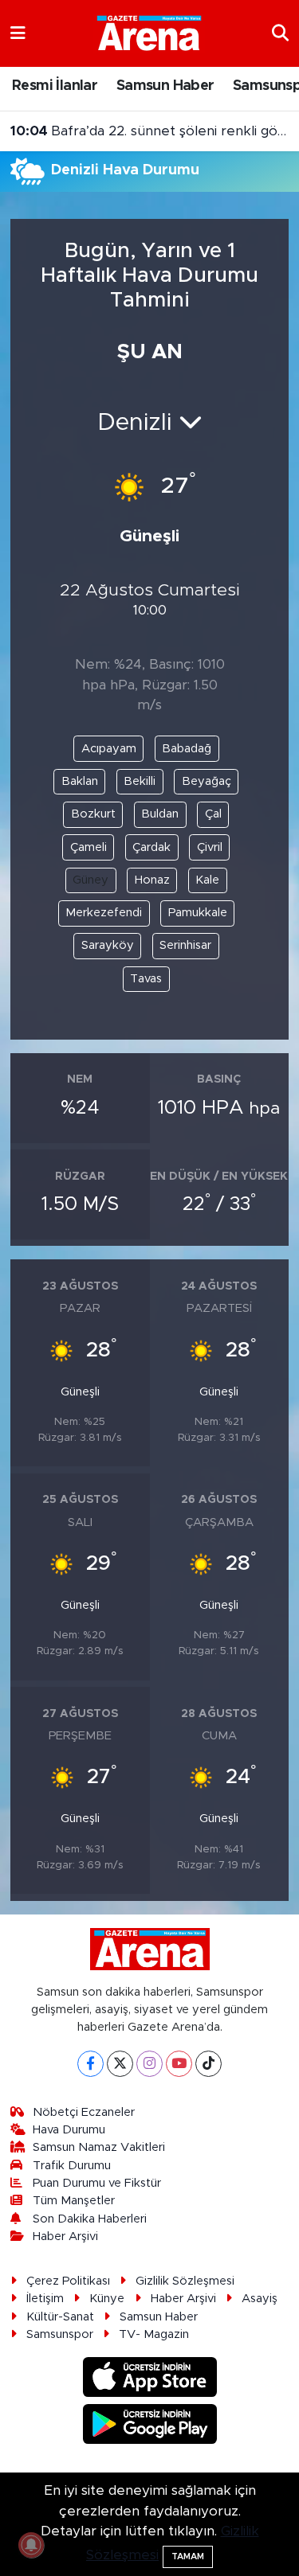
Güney (90, 880)
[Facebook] (90, 2064)
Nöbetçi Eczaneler (84, 2112)
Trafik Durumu (72, 2166)
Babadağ (187, 749)
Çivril (210, 847)
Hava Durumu (69, 2130)
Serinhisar (185, 945)
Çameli (89, 847)
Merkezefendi (104, 913)
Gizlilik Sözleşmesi (185, 2281)
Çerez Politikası (68, 2281)
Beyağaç (207, 781)
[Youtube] (179, 2064)
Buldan (160, 814)
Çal (213, 814)
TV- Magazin (154, 2334)
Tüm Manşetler (74, 2201)
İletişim (45, 2299)
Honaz (152, 880)
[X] (120, 2064)
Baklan (80, 781)
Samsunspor (60, 2334)
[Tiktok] (209, 2064)
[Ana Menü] (18, 33)
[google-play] (149, 2426)
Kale (207, 880)
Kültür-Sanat (60, 2317)
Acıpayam (109, 749)
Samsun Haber (165, 86)
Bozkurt (93, 814)
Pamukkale (198, 913)
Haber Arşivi (65, 2236)
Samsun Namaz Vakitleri (99, 2147)
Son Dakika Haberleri (90, 2219)
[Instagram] (149, 2064)
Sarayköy (108, 945)
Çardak (151, 847)
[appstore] (149, 2380)
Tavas (146, 979)
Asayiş (260, 2299)
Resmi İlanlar (55, 86)
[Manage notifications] (31, 2545)
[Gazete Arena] (149, 33)
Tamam (188, 2556)
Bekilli (140, 781)
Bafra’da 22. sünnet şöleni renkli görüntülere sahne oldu (150, 131)
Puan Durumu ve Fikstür (97, 2183)
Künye (107, 2299)
